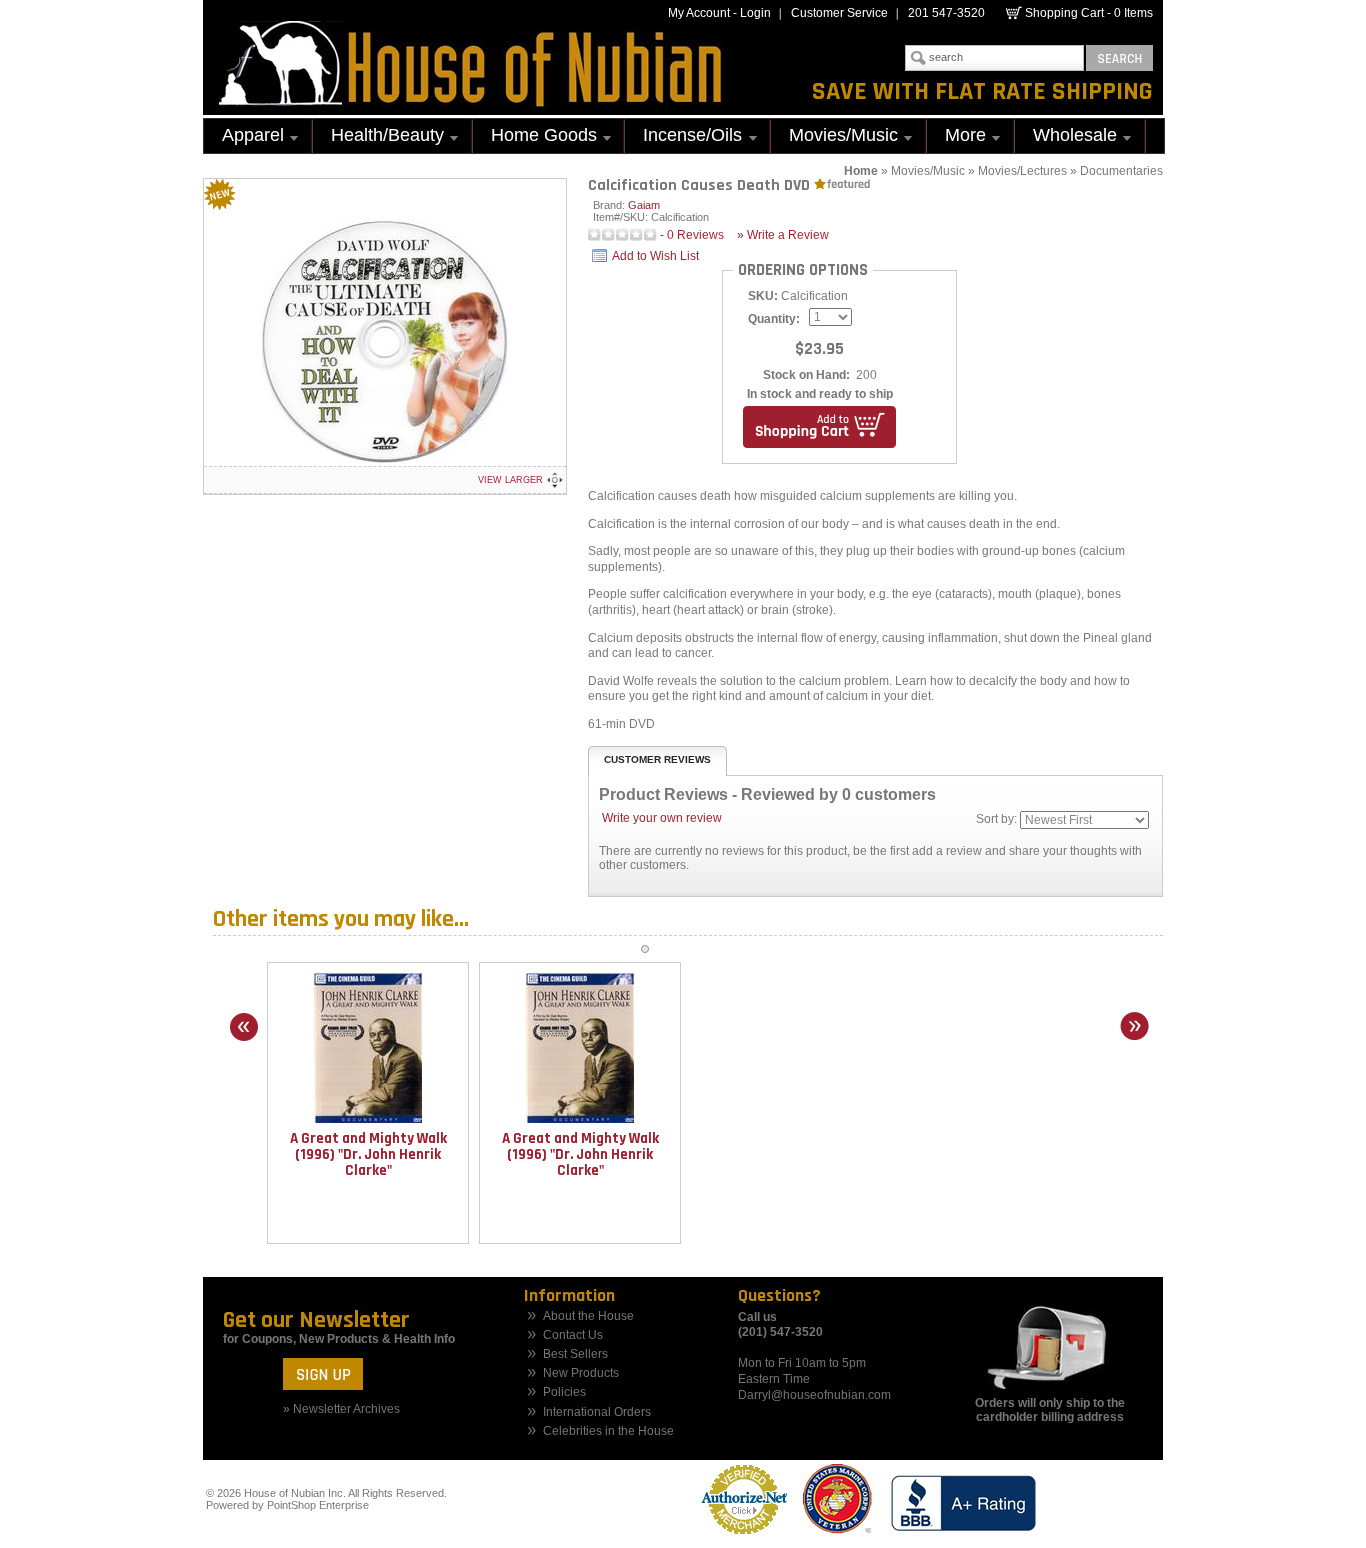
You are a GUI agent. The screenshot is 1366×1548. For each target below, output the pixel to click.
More (956, 137)
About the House (588, 1316)
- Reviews (692, 235)
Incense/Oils (683, 137)
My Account (699, 13)
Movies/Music (834, 137)
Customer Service (839, 13)
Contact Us (573, 1335)
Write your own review (662, 818)
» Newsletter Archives (341, 1409)
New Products (581, 1373)
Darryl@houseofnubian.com (814, 1395)
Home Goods (535, 137)
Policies (564, 1392)
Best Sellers (575, 1354)
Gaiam (644, 205)
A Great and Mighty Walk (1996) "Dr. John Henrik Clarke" (368, 1154)
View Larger (510, 480)
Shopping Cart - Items (1089, 13)
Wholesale (1066, 137)
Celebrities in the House (608, 1431)
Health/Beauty (378, 137)
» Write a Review (783, 235)
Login (755, 13)
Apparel (244, 137)
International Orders (597, 1412)
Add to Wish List (655, 256)
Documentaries (1121, 171)
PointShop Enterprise (318, 1505)
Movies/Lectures (1022, 171)
